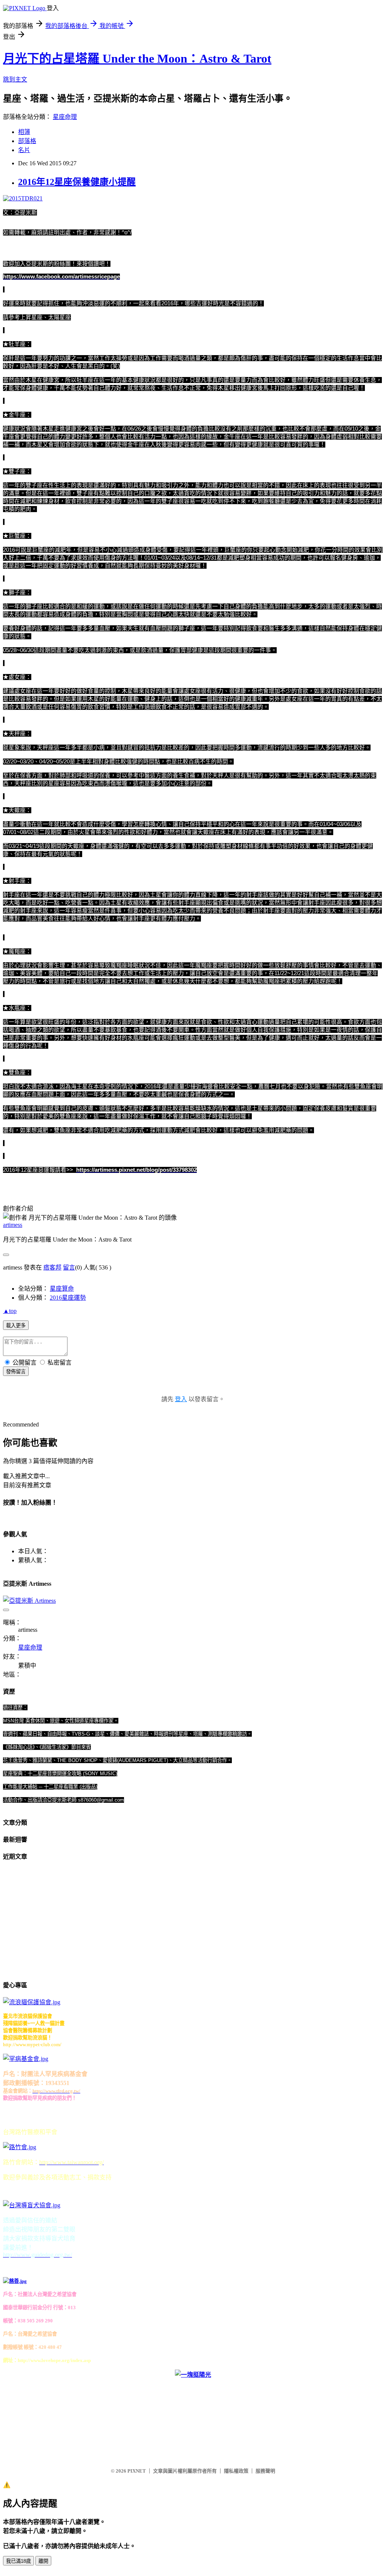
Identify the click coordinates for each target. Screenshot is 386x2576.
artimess (13, 1225)
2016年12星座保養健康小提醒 (77, 182)
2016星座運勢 (68, 1298)
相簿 (24, 132)
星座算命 (62, 1289)
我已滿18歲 (18, 2561)
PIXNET (137, 2471)
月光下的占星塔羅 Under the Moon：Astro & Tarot (137, 58)
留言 (69, 1267)
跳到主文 (15, 79)
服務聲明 (265, 2471)
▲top (10, 1311)
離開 (43, 2561)
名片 (24, 150)
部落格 (27, 141)
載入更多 (16, 1326)
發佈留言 (16, 1372)
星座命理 (65, 117)
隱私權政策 (236, 2471)
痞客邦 (52, 1267)
